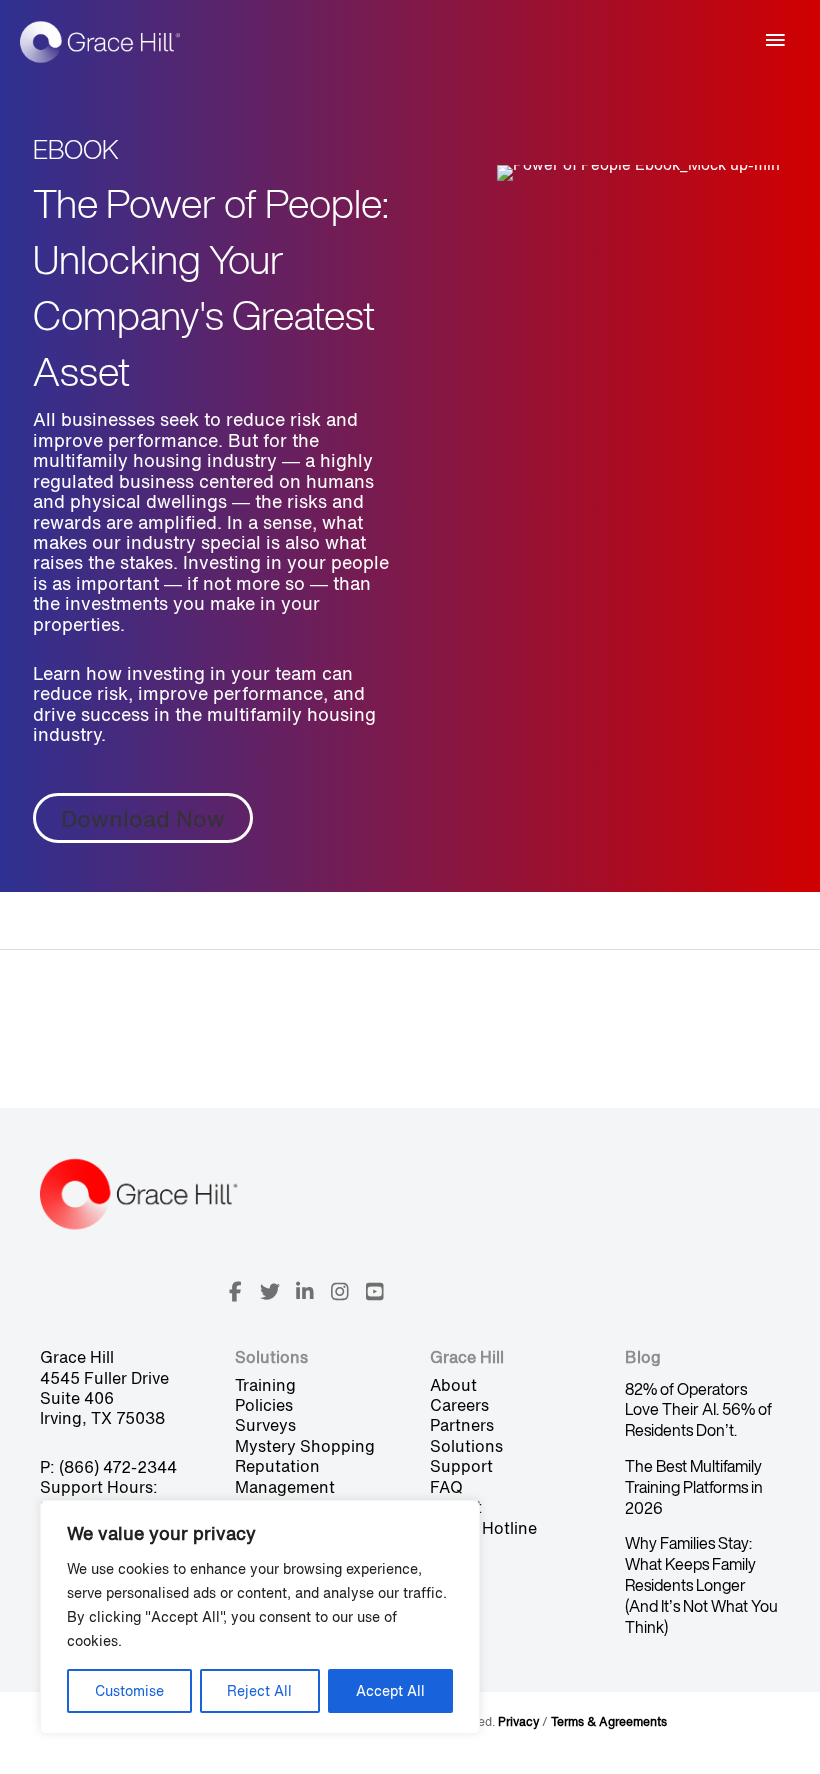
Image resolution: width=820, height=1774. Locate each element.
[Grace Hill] (100, 41)
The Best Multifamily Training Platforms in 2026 (694, 1487)
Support (461, 1466)
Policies (264, 1405)
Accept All (390, 1690)
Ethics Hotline (483, 1528)
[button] (235, 1292)
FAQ (446, 1487)
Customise (129, 1690)
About (453, 1385)
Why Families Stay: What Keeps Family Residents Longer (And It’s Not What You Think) (701, 1584)
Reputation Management (285, 1476)
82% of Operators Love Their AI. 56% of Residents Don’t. (698, 1410)
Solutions (466, 1446)
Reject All (259, 1690)
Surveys (265, 1425)
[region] (260, 1617)
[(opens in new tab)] (638, 171)
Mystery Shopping (305, 1446)
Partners (462, 1425)
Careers (459, 1405)
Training (265, 1385)
